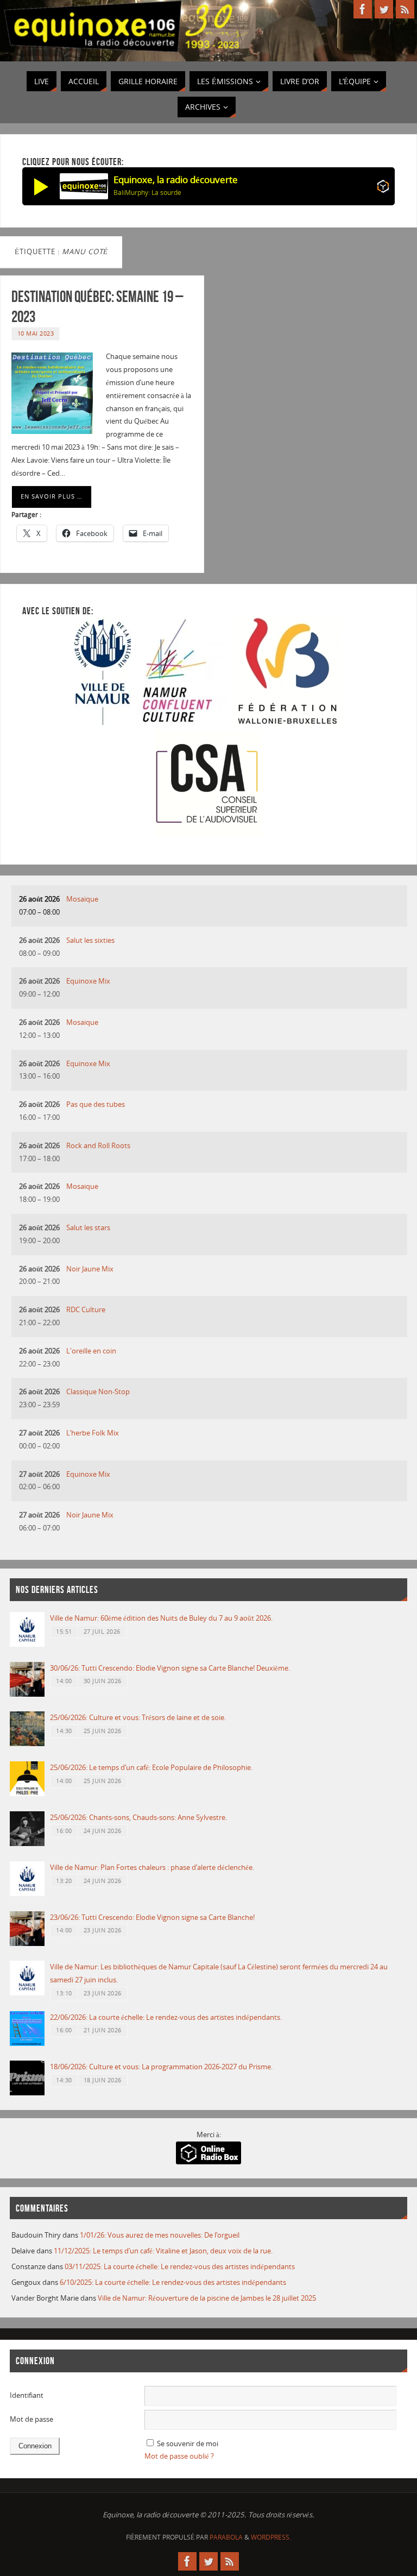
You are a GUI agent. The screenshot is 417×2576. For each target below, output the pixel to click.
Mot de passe (31, 2419)
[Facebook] (363, 9)
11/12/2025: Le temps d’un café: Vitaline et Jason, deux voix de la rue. (163, 2251)
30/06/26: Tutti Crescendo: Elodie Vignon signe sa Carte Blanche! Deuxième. (170, 1668)
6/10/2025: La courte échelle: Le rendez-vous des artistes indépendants (173, 2282)
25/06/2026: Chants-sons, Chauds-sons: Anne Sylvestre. (138, 1817)
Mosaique (82, 899)
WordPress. (271, 2537)
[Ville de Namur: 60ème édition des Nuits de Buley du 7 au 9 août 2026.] (27, 1644)
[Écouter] (41, 186)
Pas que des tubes (96, 1104)
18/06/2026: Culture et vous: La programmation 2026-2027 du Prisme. (161, 2067)
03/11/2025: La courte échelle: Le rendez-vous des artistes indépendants (180, 2266)
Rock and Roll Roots (98, 1145)
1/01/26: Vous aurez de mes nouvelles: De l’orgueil (160, 2235)
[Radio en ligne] (383, 188)
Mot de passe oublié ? (179, 2456)
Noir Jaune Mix (90, 1269)
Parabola (226, 2537)
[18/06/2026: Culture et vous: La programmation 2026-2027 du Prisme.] (27, 2093)
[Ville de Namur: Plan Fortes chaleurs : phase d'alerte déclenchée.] (27, 1893)
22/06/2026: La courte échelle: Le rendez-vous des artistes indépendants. (166, 2017)
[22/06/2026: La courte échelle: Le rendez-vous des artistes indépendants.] (27, 2043)
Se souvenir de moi (188, 2443)
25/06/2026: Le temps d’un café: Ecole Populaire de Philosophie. (151, 1767)
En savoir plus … (52, 496)
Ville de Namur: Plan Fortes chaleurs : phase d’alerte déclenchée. (152, 1867)
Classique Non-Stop (98, 1391)
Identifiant (27, 2395)
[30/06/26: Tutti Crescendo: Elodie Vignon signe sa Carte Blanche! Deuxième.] (27, 1694)
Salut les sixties (90, 940)
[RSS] (405, 9)
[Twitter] (384, 9)
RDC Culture (86, 1309)
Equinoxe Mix (88, 981)
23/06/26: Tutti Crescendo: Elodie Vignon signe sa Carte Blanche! (152, 1917)
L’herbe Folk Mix (93, 1433)
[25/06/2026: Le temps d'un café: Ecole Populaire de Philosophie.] (27, 1793)
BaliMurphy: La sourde (147, 193)
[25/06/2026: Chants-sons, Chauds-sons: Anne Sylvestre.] (27, 1843)
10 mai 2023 (36, 333)
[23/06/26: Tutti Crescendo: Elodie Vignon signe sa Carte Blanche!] (27, 1943)
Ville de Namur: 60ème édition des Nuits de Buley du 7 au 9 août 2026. (161, 1618)
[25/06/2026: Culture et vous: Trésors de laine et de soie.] (27, 1743)
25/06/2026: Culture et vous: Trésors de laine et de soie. (138, 1717)
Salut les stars (88, 1227)
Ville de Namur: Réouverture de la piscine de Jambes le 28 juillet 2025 (207, 2298)
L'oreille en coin (91, 1351)
